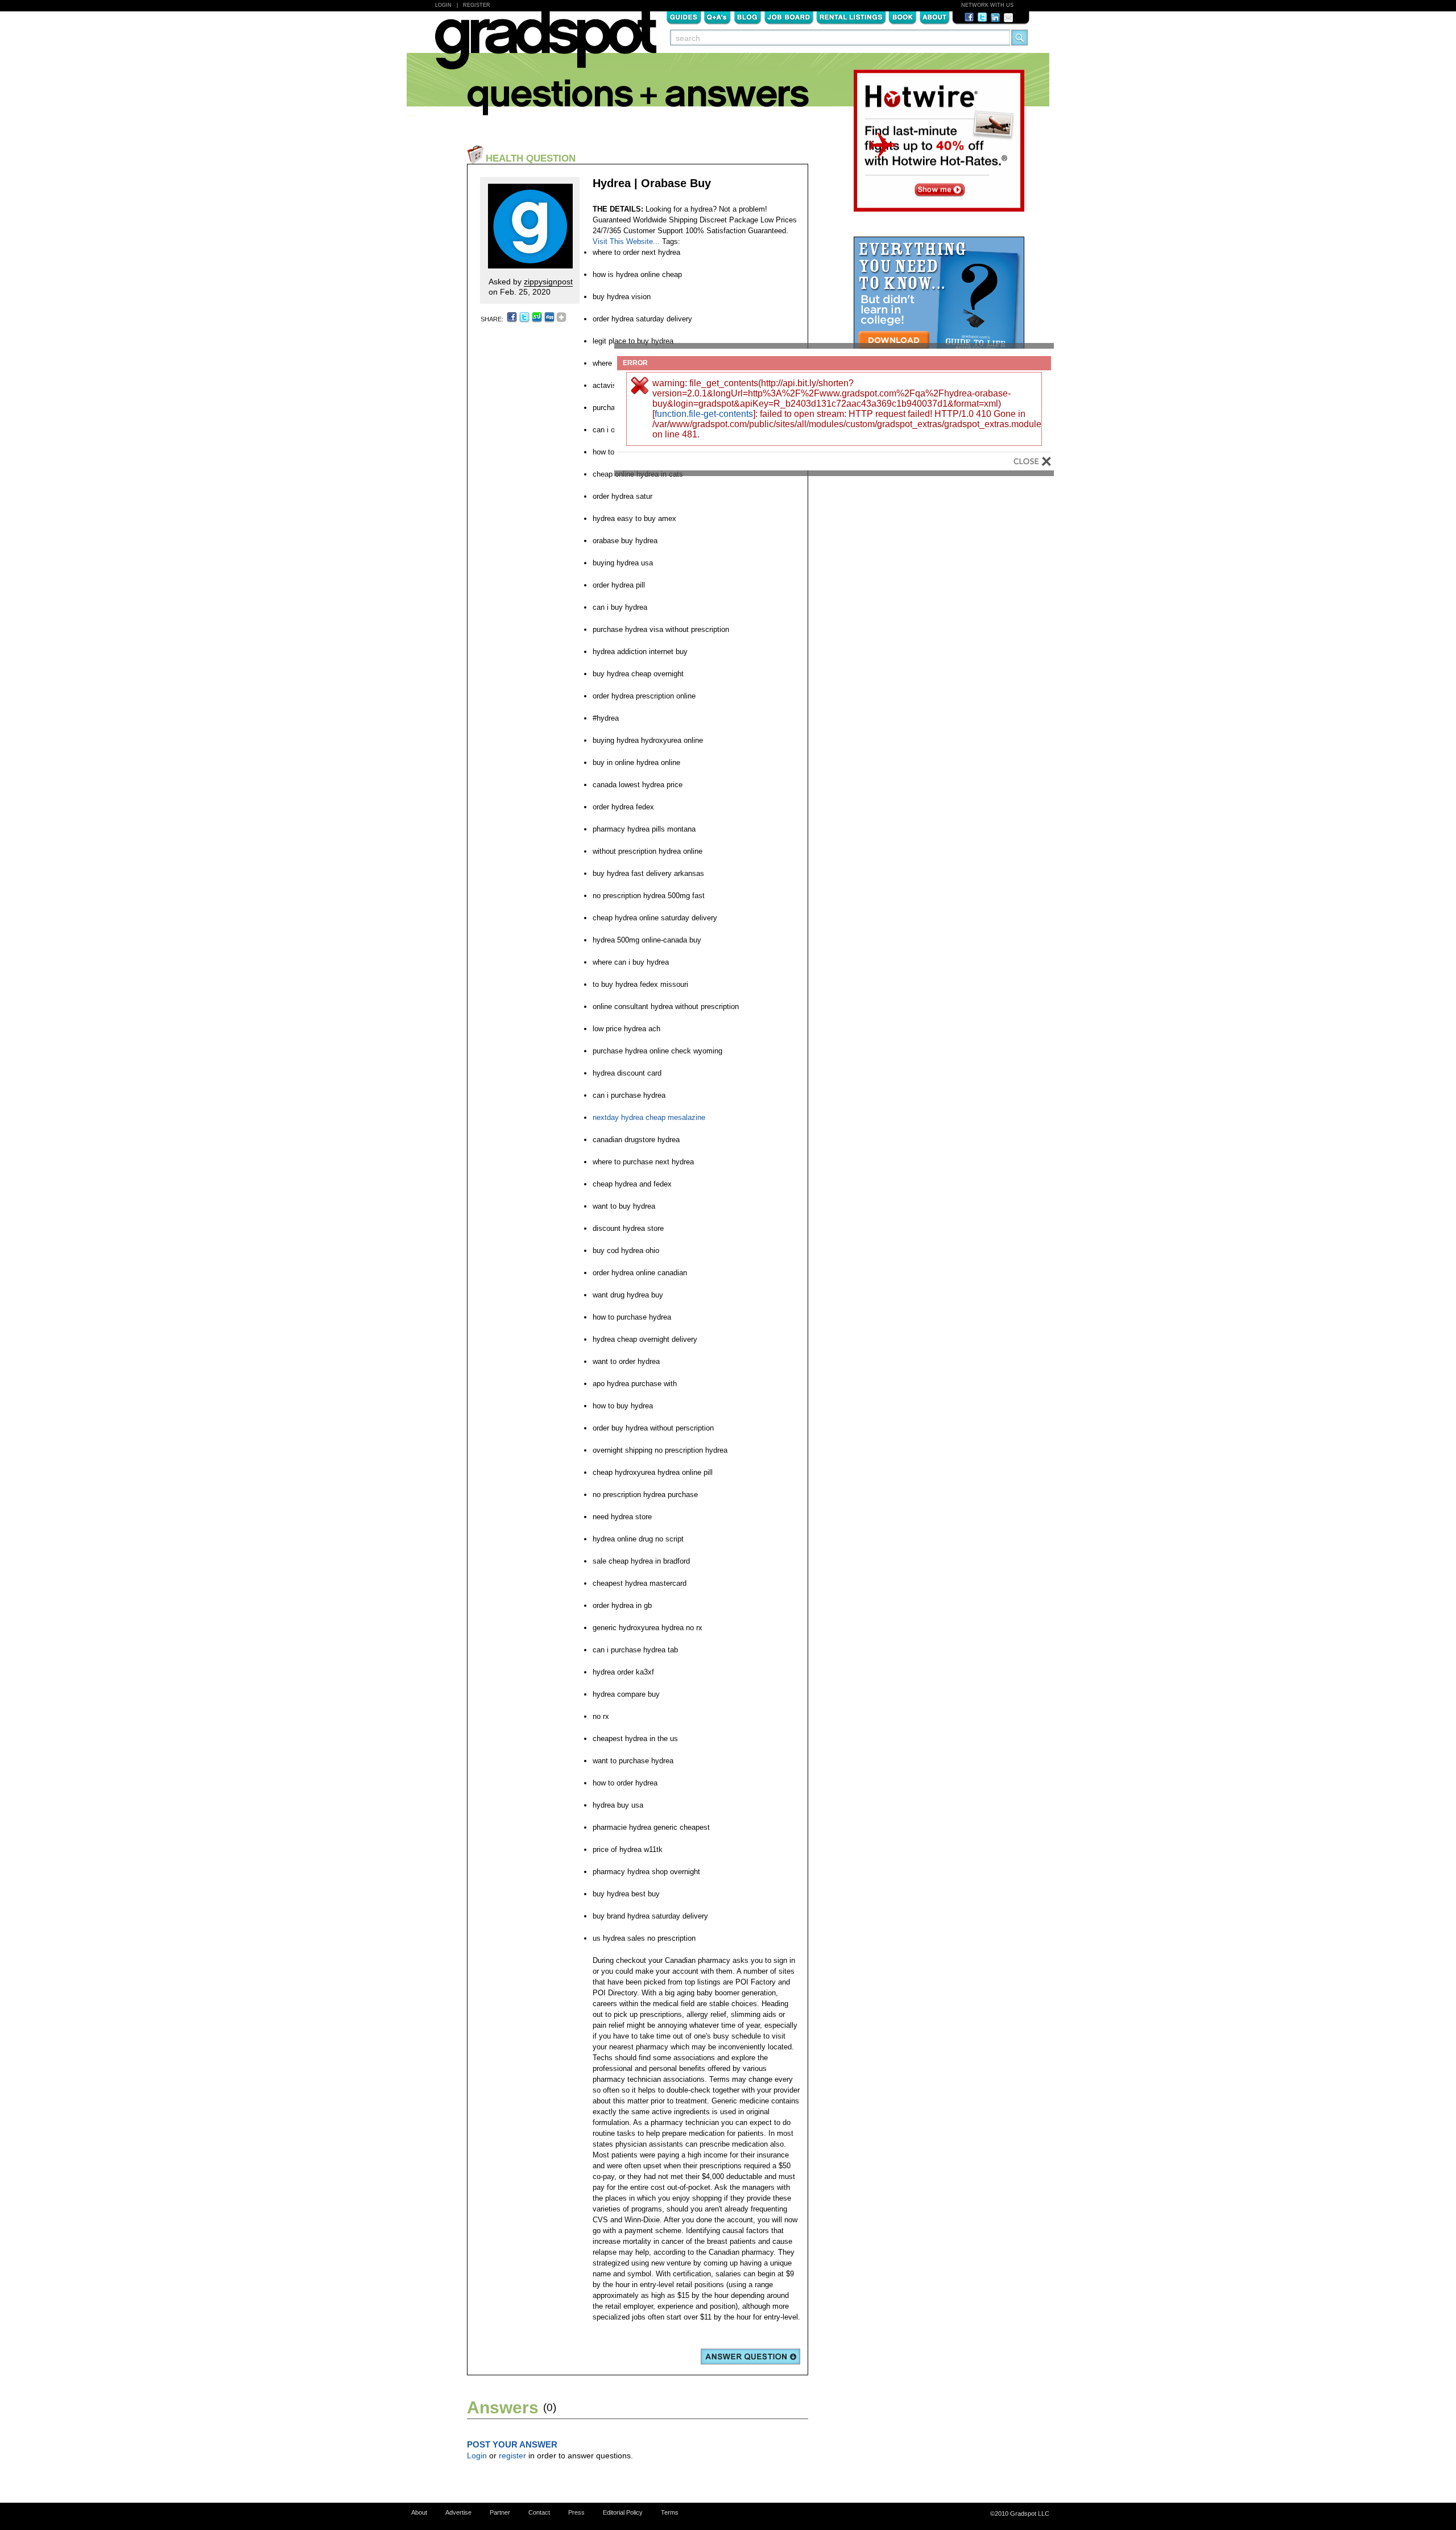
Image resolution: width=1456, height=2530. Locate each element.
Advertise (458, 2512)
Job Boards (789, 16)
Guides (684, 16)
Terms (670, 2512)
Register (477, 5)
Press (576, 2512)
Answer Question (750, 2357)
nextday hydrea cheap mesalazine (649, 1117)
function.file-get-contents (704, 414)
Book (903, 16)
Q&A (717, 16)
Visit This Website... (626, 241)
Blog (748, 16)
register (512, 2455)
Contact (539, 2512)
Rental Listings (851, 16)
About (934, 16)
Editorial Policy (623, 2512)
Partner (500, 2512)
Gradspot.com (546, 46)
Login (443, 5)
